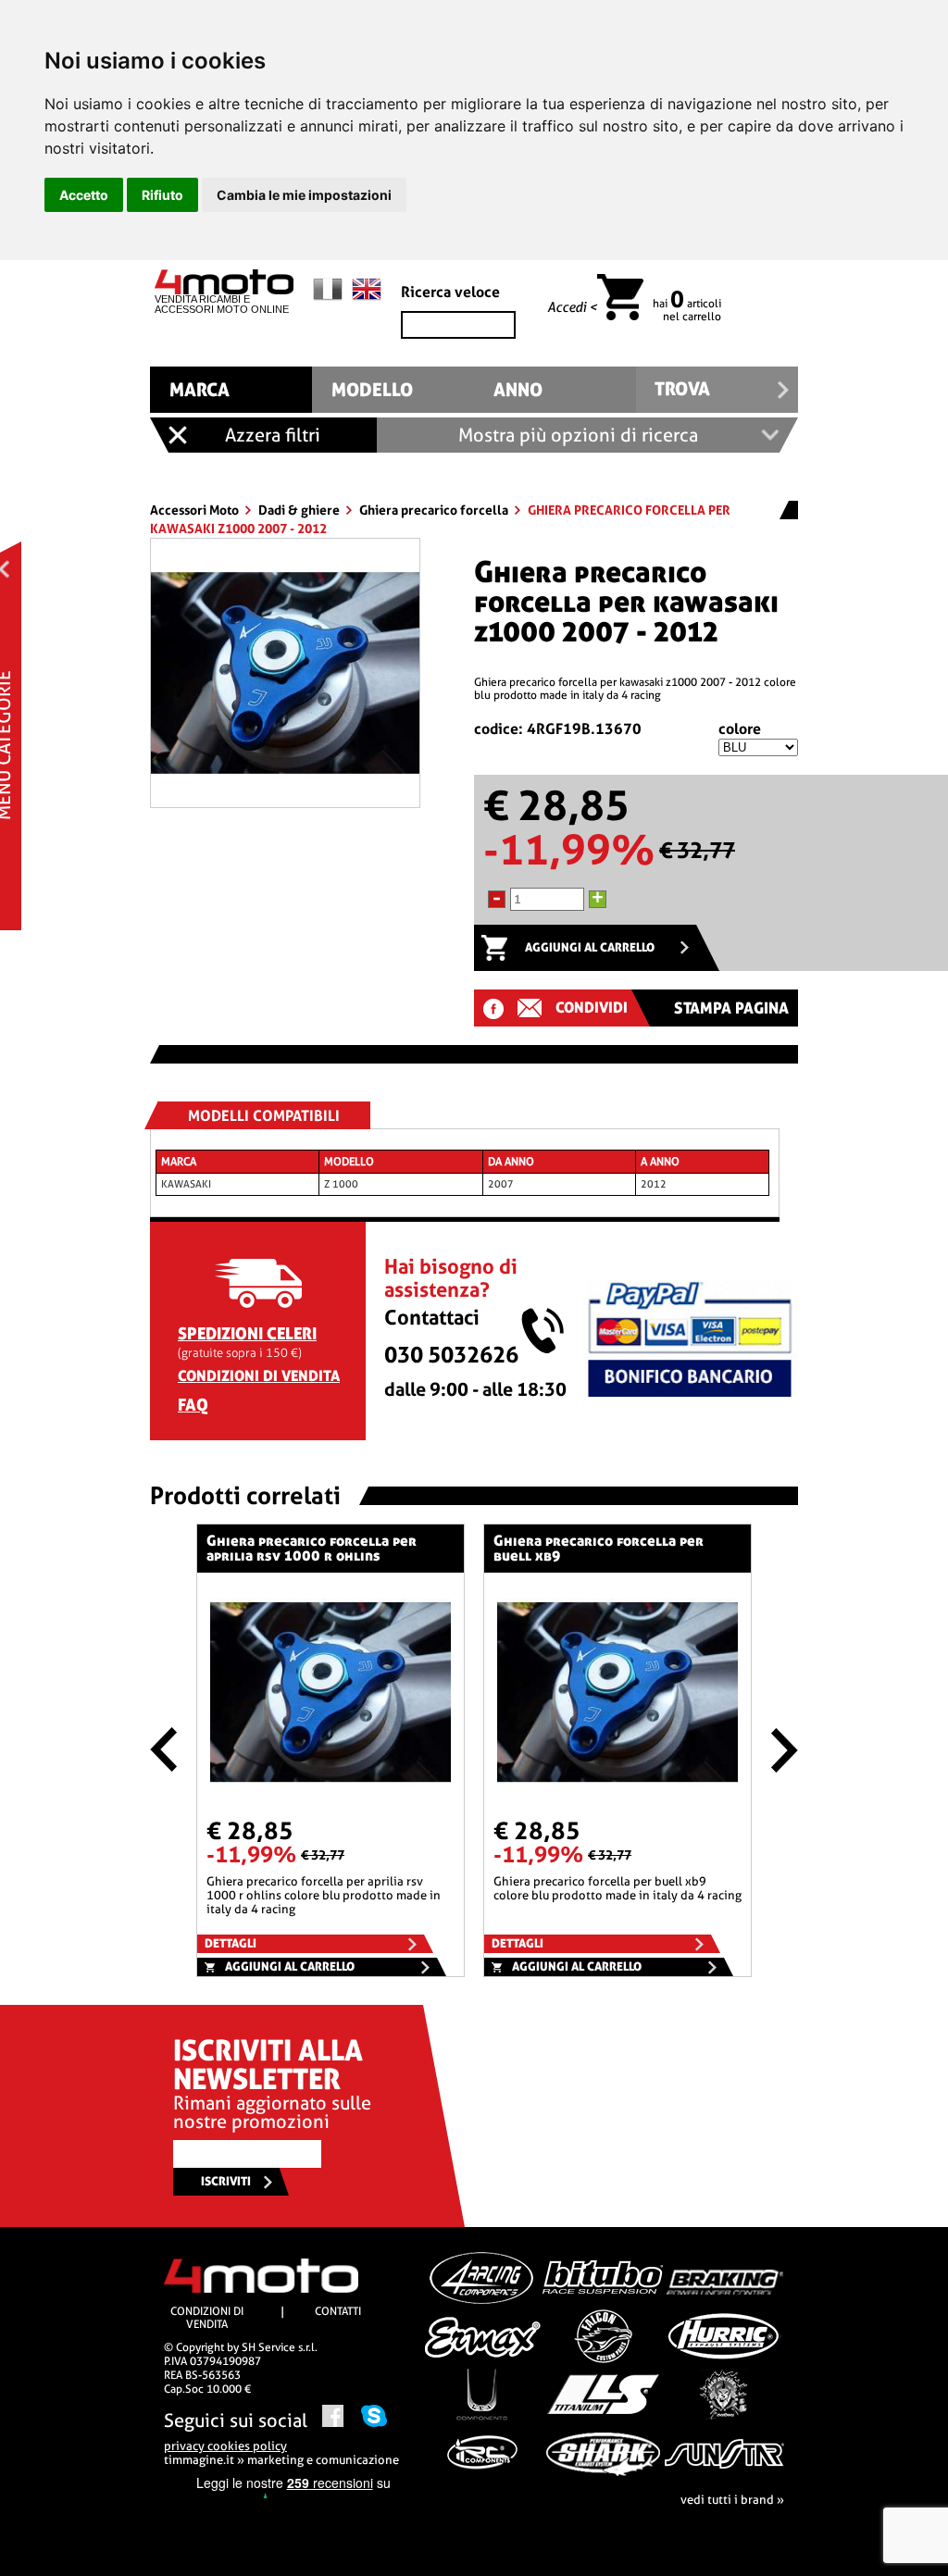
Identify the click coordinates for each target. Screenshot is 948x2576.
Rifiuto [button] (162, 195)
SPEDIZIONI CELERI (247, 1333)
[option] (285, 673)
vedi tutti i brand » (732, 2500)
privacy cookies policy (225, 2446)
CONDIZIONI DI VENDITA (259, 1376)
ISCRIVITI (226, 2181)
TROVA (682, 389)
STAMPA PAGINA (731, 1008)
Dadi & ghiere (300, 510)
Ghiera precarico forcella (435, 510)
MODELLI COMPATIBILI (264, 1116)
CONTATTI (338, 2311)
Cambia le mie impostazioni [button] (304, 195)
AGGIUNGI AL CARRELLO (590, 947)
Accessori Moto (196, 510)
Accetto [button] (84, 195)
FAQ (193, 1405)
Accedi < (572, 307)
